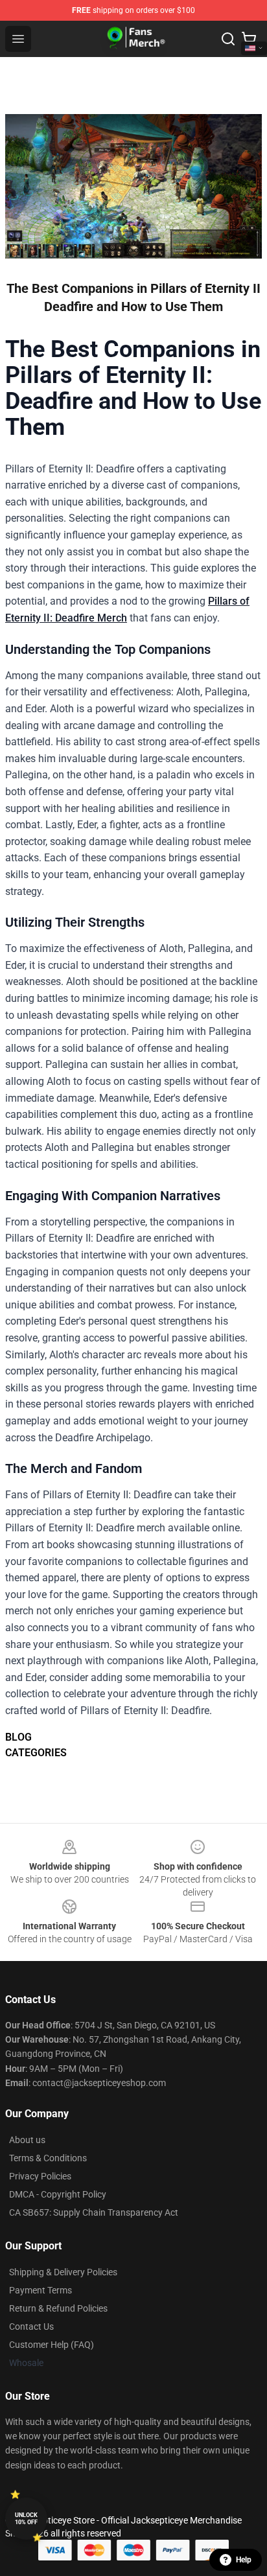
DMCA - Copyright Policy (58, 2194)
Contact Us (31, 2327)
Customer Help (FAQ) (52, 2345)
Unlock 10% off (26, 2519)
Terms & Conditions (48, 2158)
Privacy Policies (40, 2176)
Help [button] (244, 2560)
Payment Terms (41, 2290)
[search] (228, 39)
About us (27, 2140)
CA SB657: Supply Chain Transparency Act (94, 2212)
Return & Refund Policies (58, 2308)
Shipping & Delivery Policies (63, 2272)
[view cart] (249, 39)
